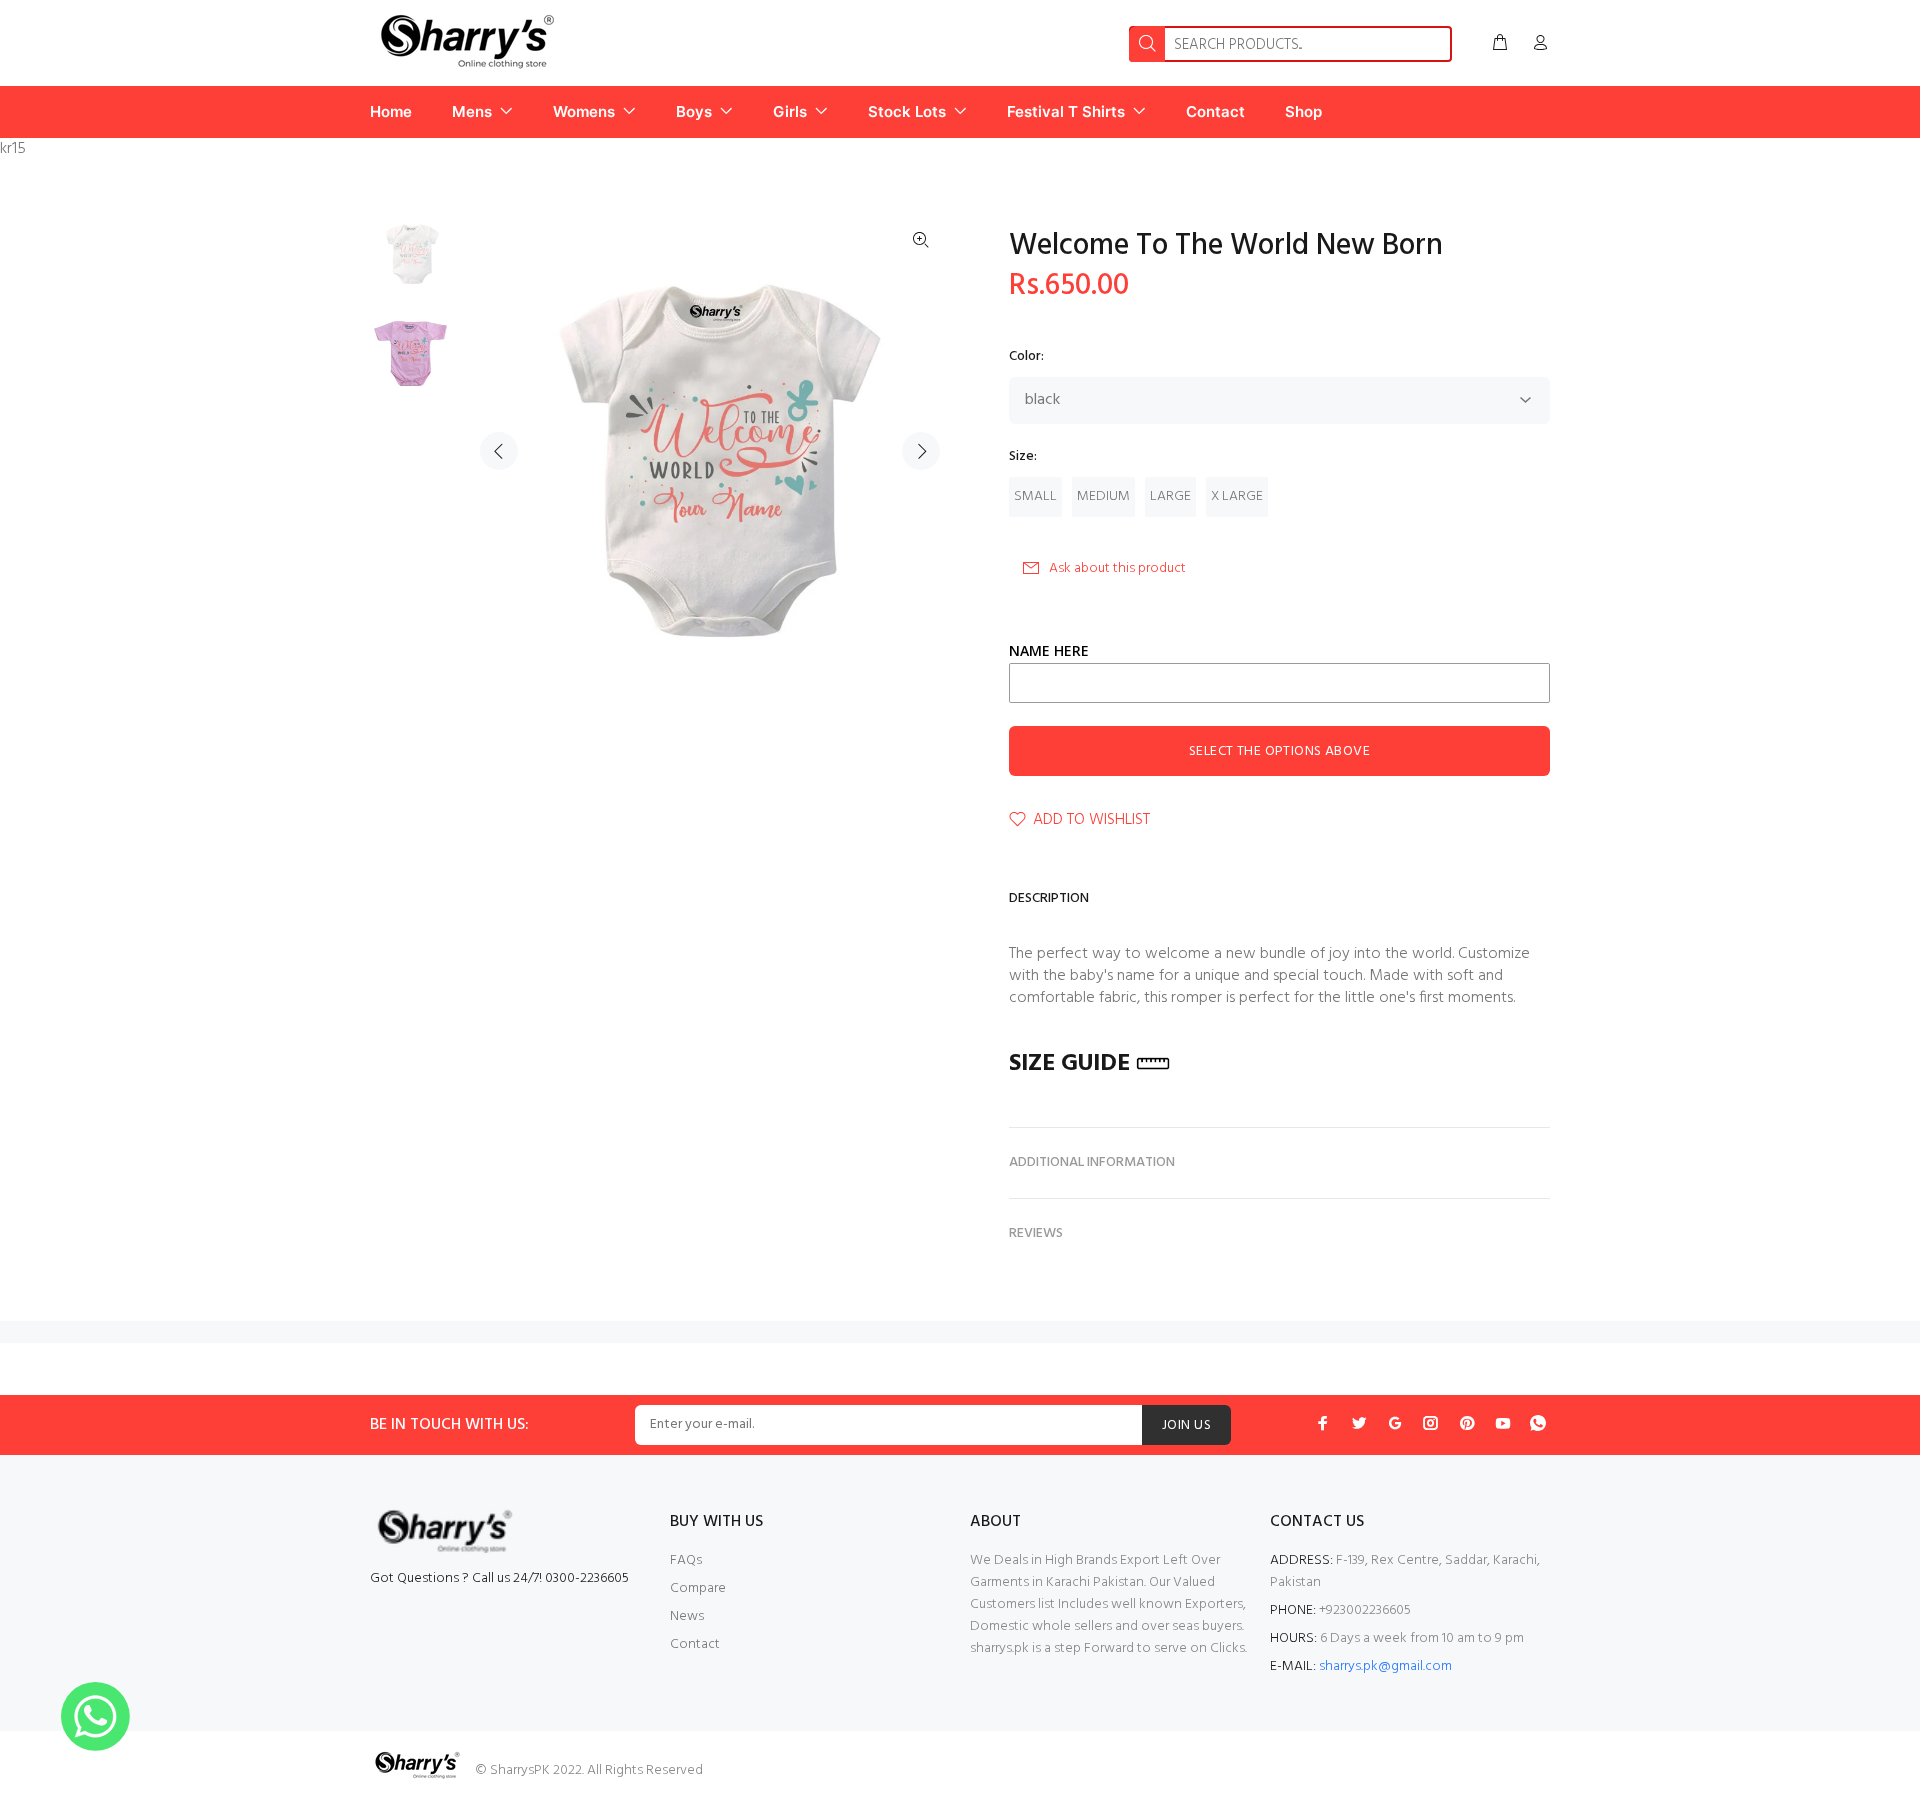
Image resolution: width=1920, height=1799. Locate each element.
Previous (499, 451)
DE (1115, 1064)
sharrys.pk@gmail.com (1385, 1666)
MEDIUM (1103, 496)
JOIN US (1186, 1425)
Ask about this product (1117, 568)
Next (921, 451)
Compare (698, 1588)
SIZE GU (1051, 1064)
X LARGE (1237, 496)
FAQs (686, 1560)
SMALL (1035, 496)
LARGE (1170, 496)
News (687, 1616)
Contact (695, 1644)
